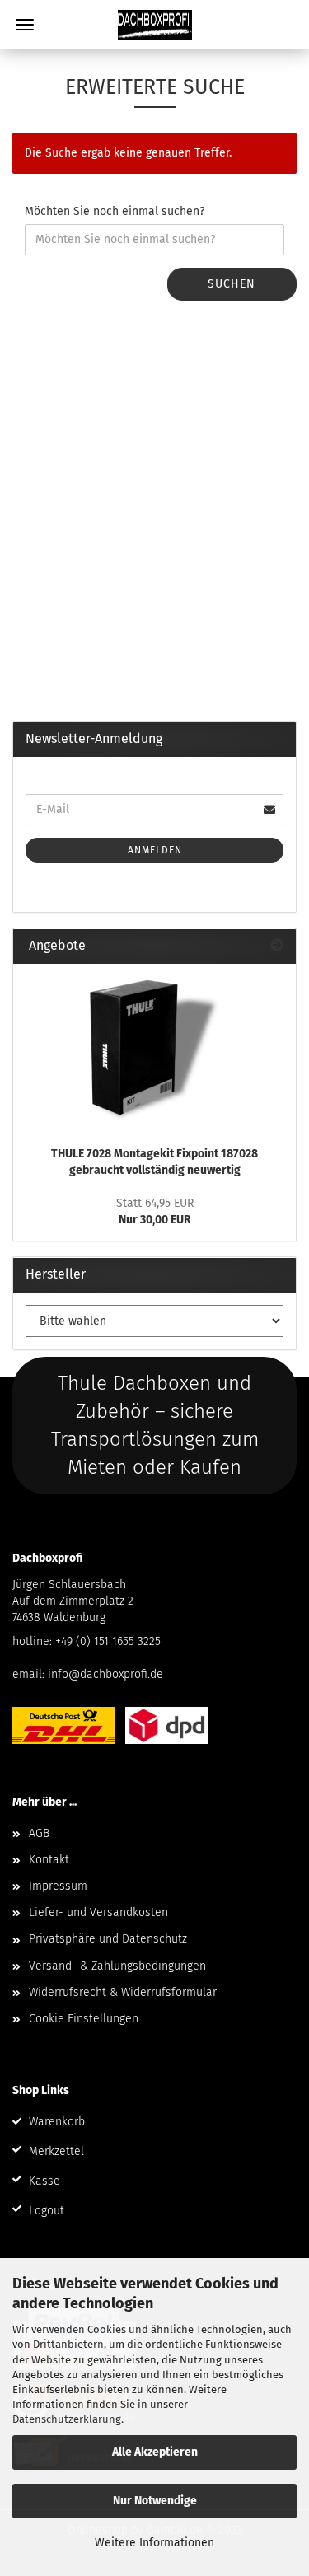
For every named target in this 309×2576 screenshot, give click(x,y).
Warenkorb (57, 2122)
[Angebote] (277, 946)
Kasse (44, 2181)
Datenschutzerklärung (67, 2419)
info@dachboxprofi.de (105, 1674)
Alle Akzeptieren (155, 2452)
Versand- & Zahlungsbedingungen (117, 1966)
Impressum (58, 1886)
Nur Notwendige (155, 2501)
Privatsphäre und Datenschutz (108, 1939)
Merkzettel (56, 2151)
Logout (47, 2211)
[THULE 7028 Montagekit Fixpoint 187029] (155, 1050)
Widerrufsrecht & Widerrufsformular (123, 1992)
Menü (25, 25)
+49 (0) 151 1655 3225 (108, 1641)
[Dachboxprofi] (155, 25)
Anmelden (155, 850)
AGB (39, 1833)
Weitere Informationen (154, 2543)
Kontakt (49, 1860)
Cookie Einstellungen (84, 2019)
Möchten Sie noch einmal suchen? (115, 211)
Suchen (232, 284)
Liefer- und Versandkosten (98, 1912)
